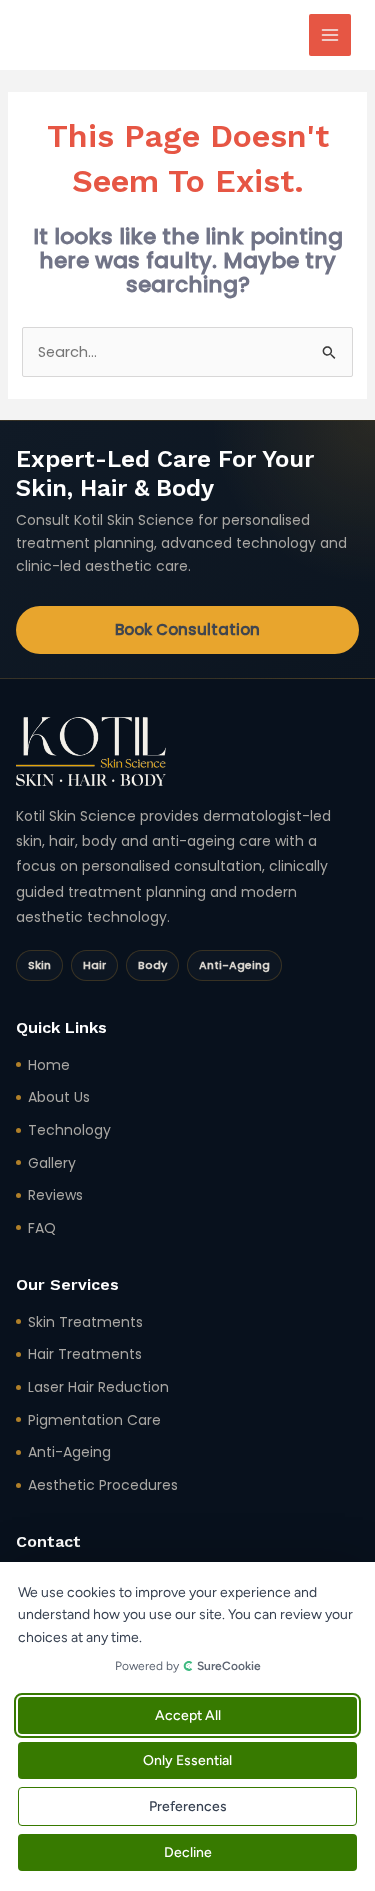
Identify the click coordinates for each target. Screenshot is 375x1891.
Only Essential (187, 1760)
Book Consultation (187, 629)
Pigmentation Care (94, 1420)
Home (49, 1065)
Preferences (188, 1806)
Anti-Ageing (69, 1452)
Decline (188, 1852)
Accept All (188, 1715)
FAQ (42, 1228)
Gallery (52, 1163)
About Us (59, 1097)
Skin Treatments (85, 1322)
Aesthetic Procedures (103, 1485)
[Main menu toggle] (330, 35)
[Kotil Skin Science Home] (91, 751)
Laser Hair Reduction (98, 1387)
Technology (69, 1130)
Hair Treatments (85, 1354)
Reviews (55, 1195)
